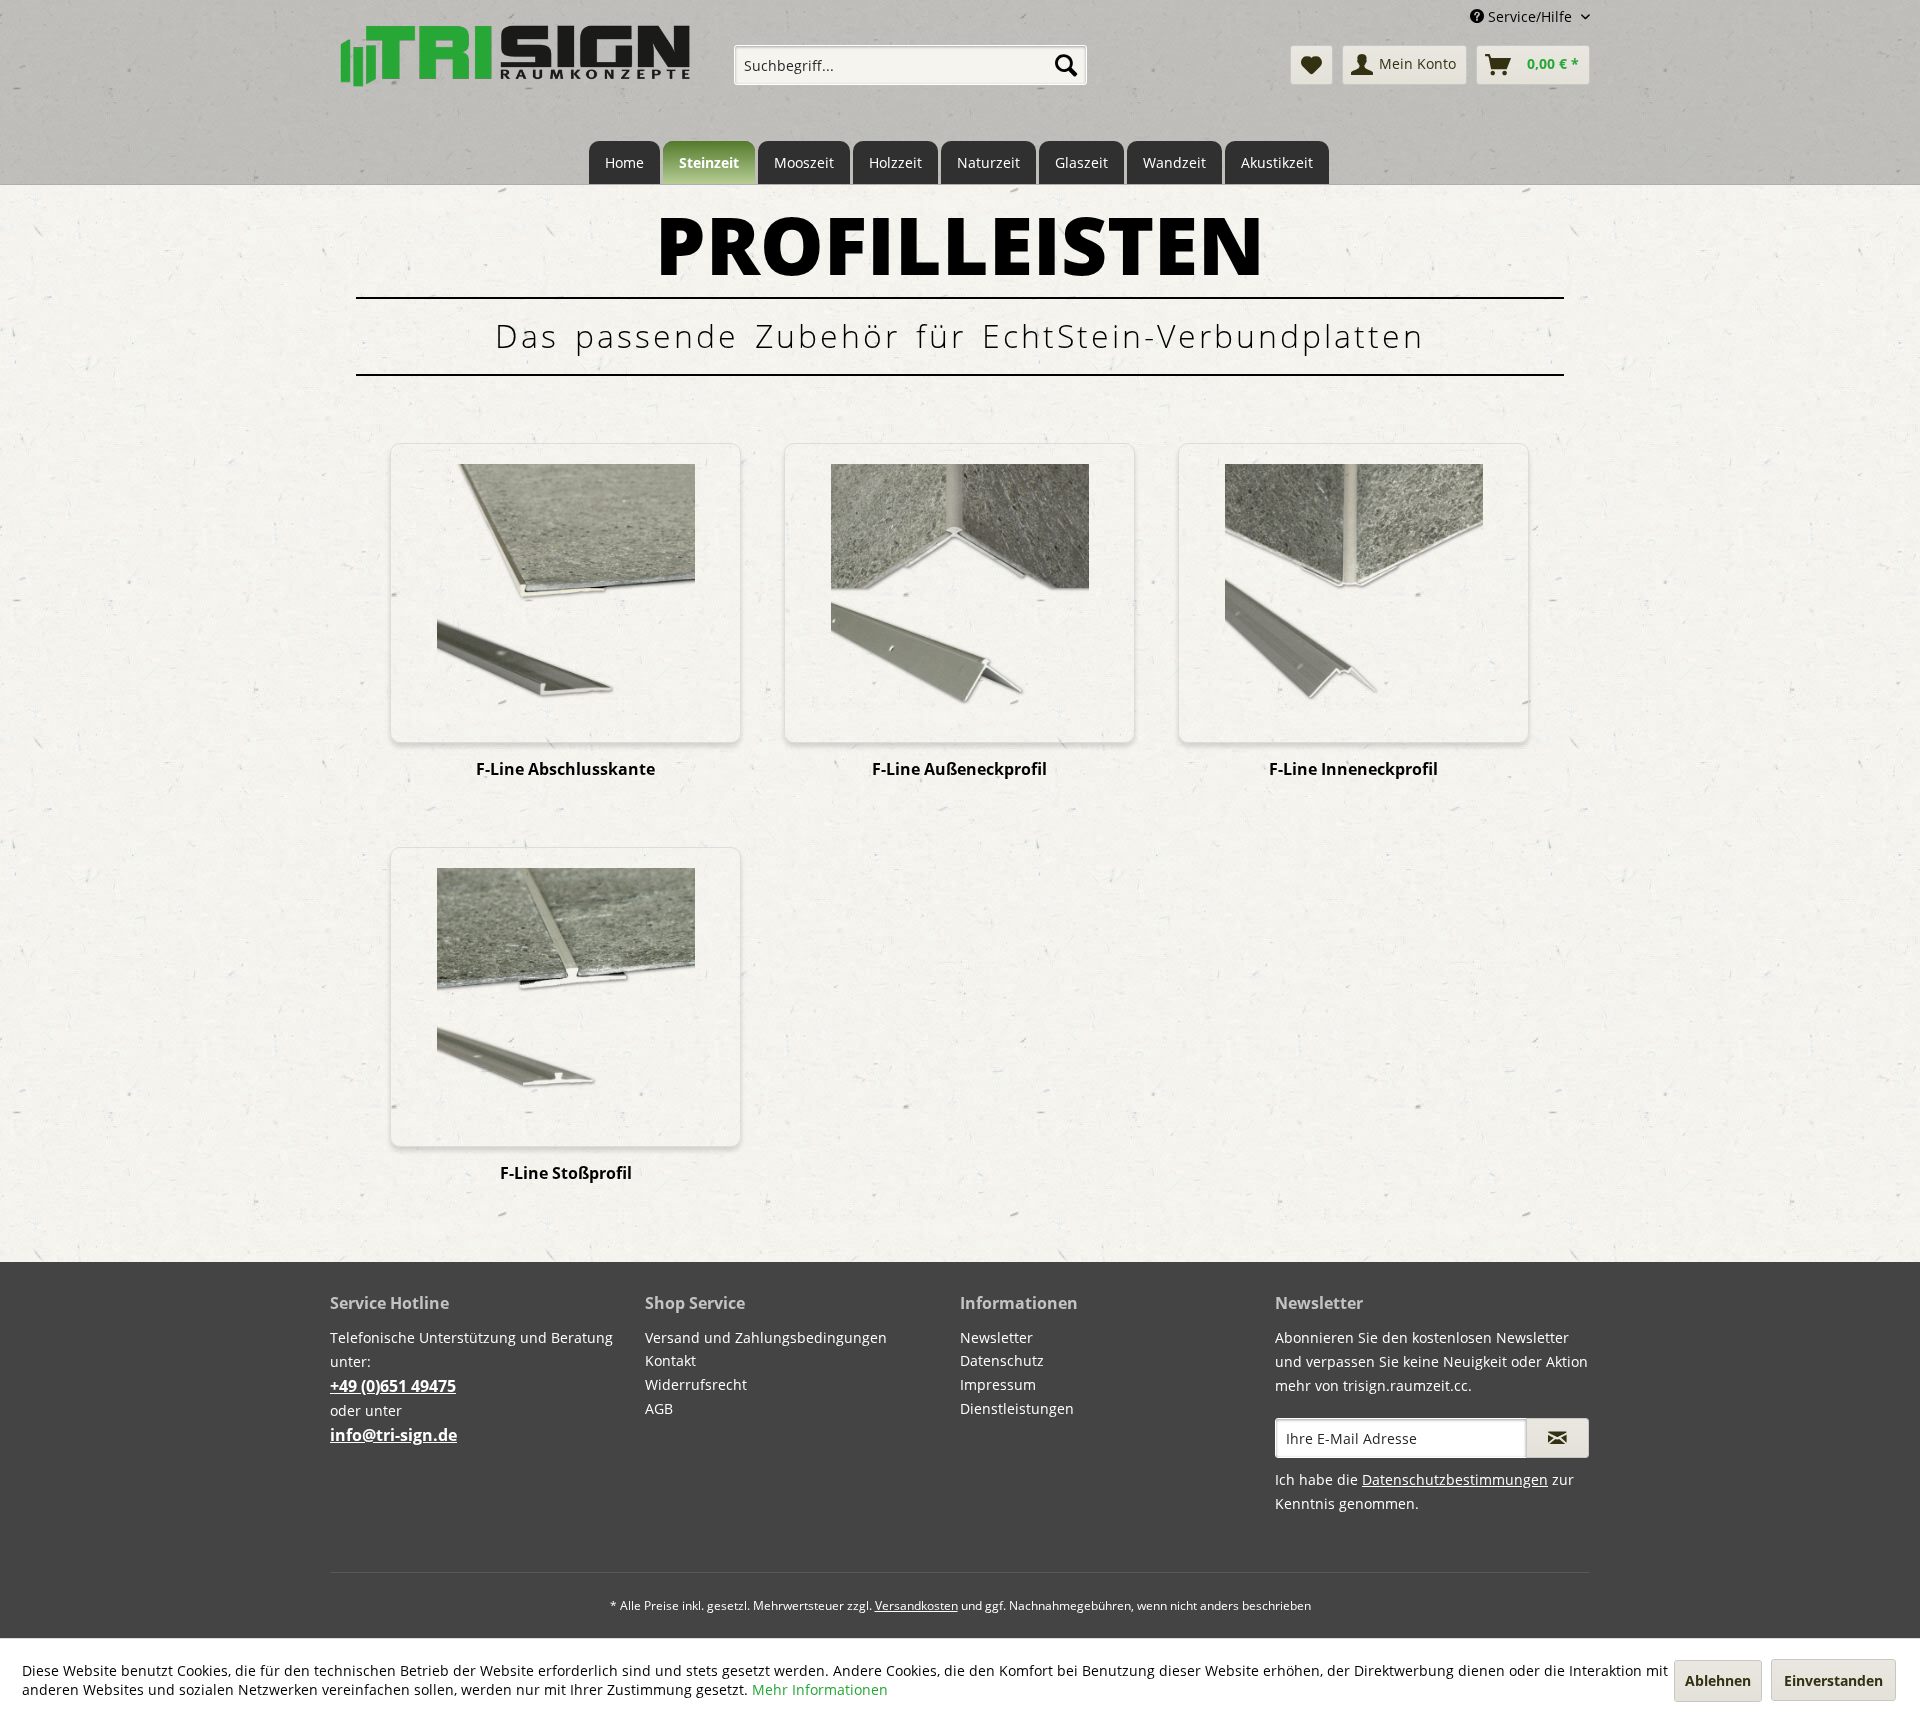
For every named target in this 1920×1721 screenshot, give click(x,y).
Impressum (998, 1384)
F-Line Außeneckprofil (959, 769)
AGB (659, 1408)
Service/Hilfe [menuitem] (1530, 16)
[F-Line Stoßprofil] (565, 997)
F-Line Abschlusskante (565, 769)
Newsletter (996, 1337)
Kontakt (670, 1360)
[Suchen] (1066, 65)
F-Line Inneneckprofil (1353, 769)
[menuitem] (910, 65)
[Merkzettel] (1311, 65)
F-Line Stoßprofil (566, 1173)
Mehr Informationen (820, 1689)
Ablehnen (1718, 1680)
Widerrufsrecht (696, 1384)
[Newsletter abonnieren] (1557, 1438)
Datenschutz (1002, 1360)
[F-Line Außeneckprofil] (959, 593)
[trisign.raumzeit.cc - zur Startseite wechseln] (515, 73)
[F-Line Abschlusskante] (565, 593)
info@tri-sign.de (393, 1435)
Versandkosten (916, 1605)
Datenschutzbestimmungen (1455, 1479)
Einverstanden (1833, 1680)
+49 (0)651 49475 (393, 1386)
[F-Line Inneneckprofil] (1353, 593)
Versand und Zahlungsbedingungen (766, 1337)
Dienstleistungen (1017, 1408)
